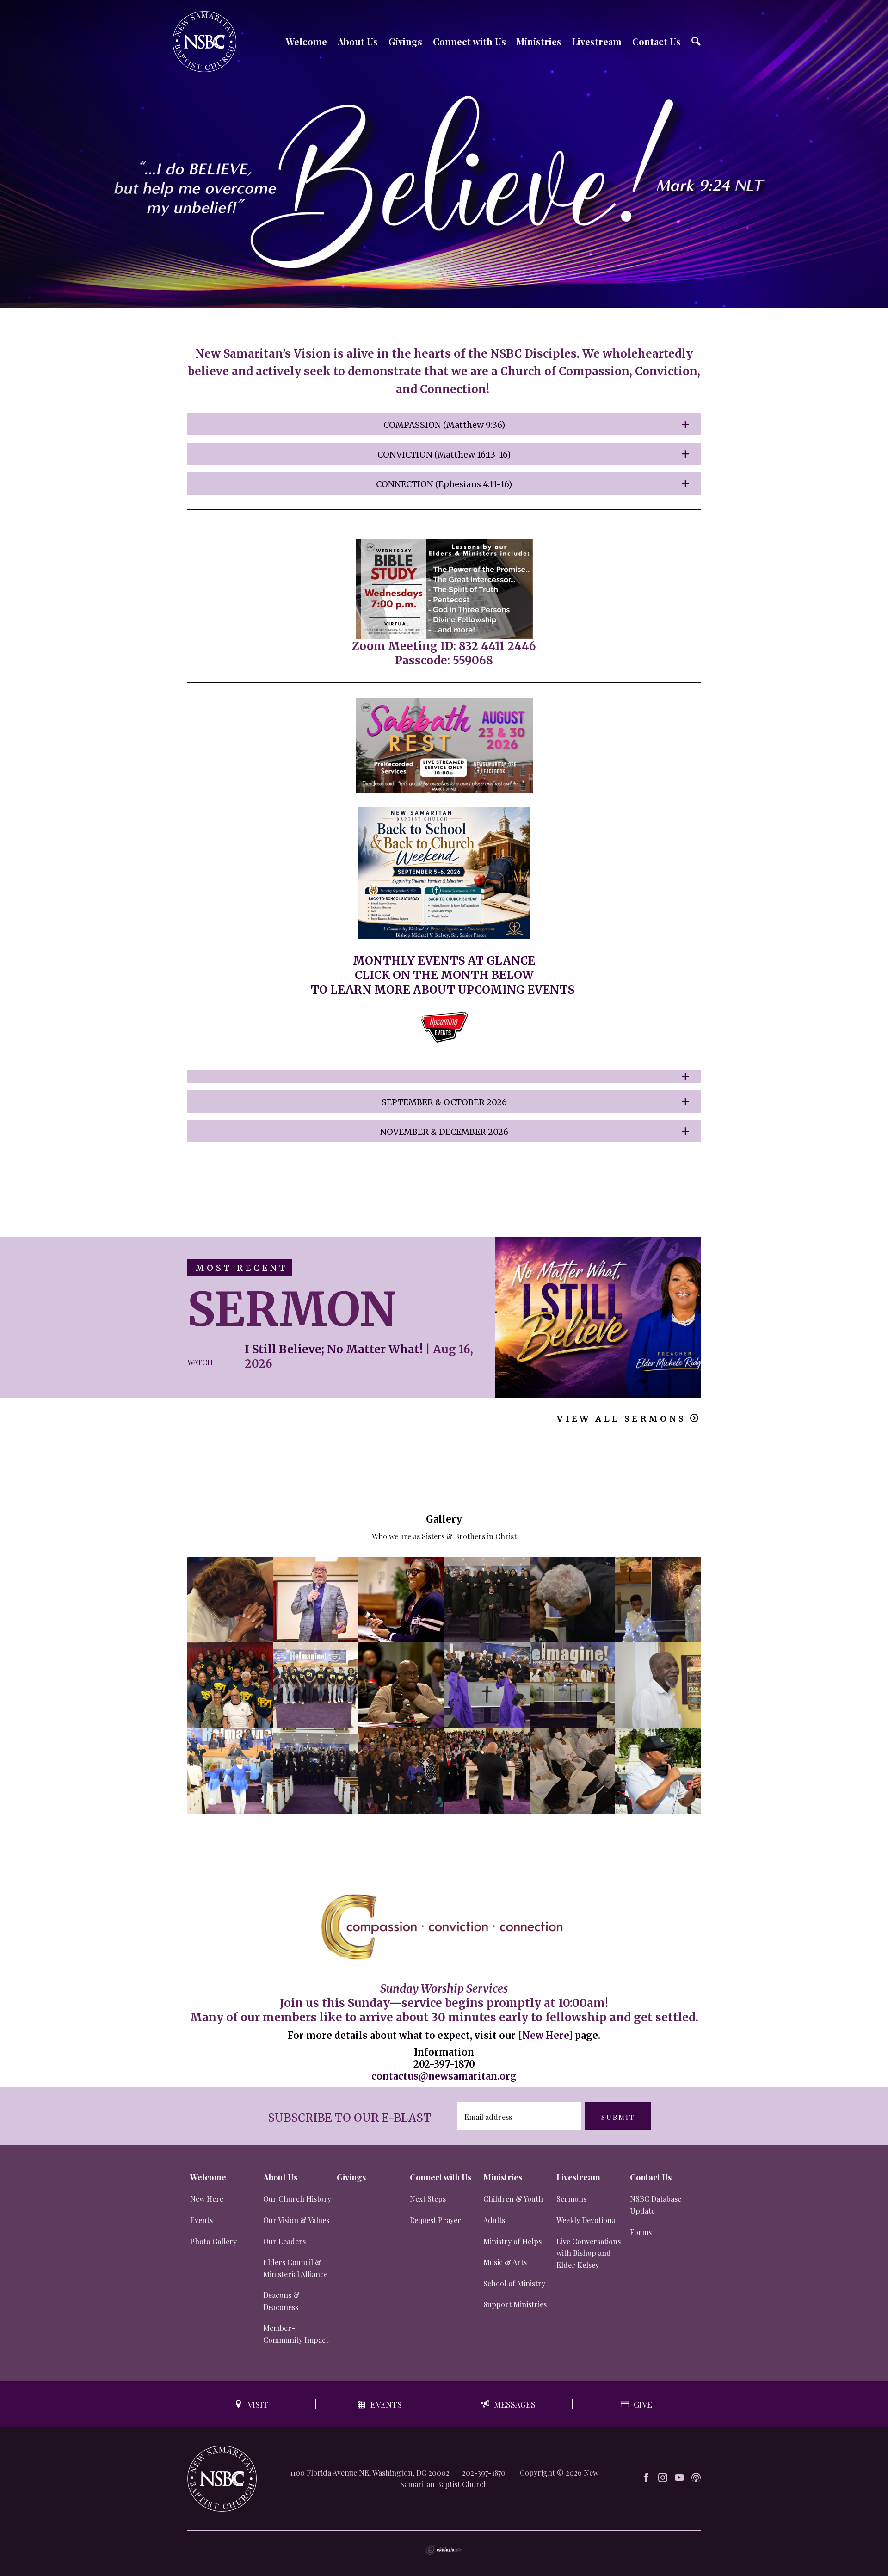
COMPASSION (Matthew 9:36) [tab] (444, 425)
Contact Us (657, 41)
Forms (641, 2232)
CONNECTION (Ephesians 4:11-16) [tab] (444, 484)
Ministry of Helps (512, 2241)
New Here (207, 2199)
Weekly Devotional (587, 2220)
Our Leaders (284, 2241)
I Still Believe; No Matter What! (334, 1349)
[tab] (444, 1077)
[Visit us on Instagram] (663, 2478)
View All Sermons (621, 1419)
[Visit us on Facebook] (646, 2478)
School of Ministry (514, 2283)
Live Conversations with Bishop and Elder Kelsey (589, 2253)
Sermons (571, 2199)
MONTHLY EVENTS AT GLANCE (444, 961)
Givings (405, 41)
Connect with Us (469, 41)
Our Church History (297, 2199)
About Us (358, 41)
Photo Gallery (213, 2241)
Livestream (597, 41)
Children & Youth (513, 2199)
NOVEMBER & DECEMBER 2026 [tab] (444, 1132)
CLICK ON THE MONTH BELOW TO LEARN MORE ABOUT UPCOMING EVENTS (444, 982)
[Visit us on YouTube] (679, 2478)
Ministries (539, 41)
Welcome (306, 41)
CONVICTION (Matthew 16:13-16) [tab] (444, 455)
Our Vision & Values (296, 2220)
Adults (494, 2220)
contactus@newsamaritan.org (444, 2076)
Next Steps (428, 2199)
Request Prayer (435, 2220)
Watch (200, 1362)
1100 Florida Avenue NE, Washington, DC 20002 (370, 2473)
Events (201, 2220)
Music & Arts (505, 2262)
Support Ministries (515, 2304)
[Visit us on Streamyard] (696, 2478)
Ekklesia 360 (444, 2550)
